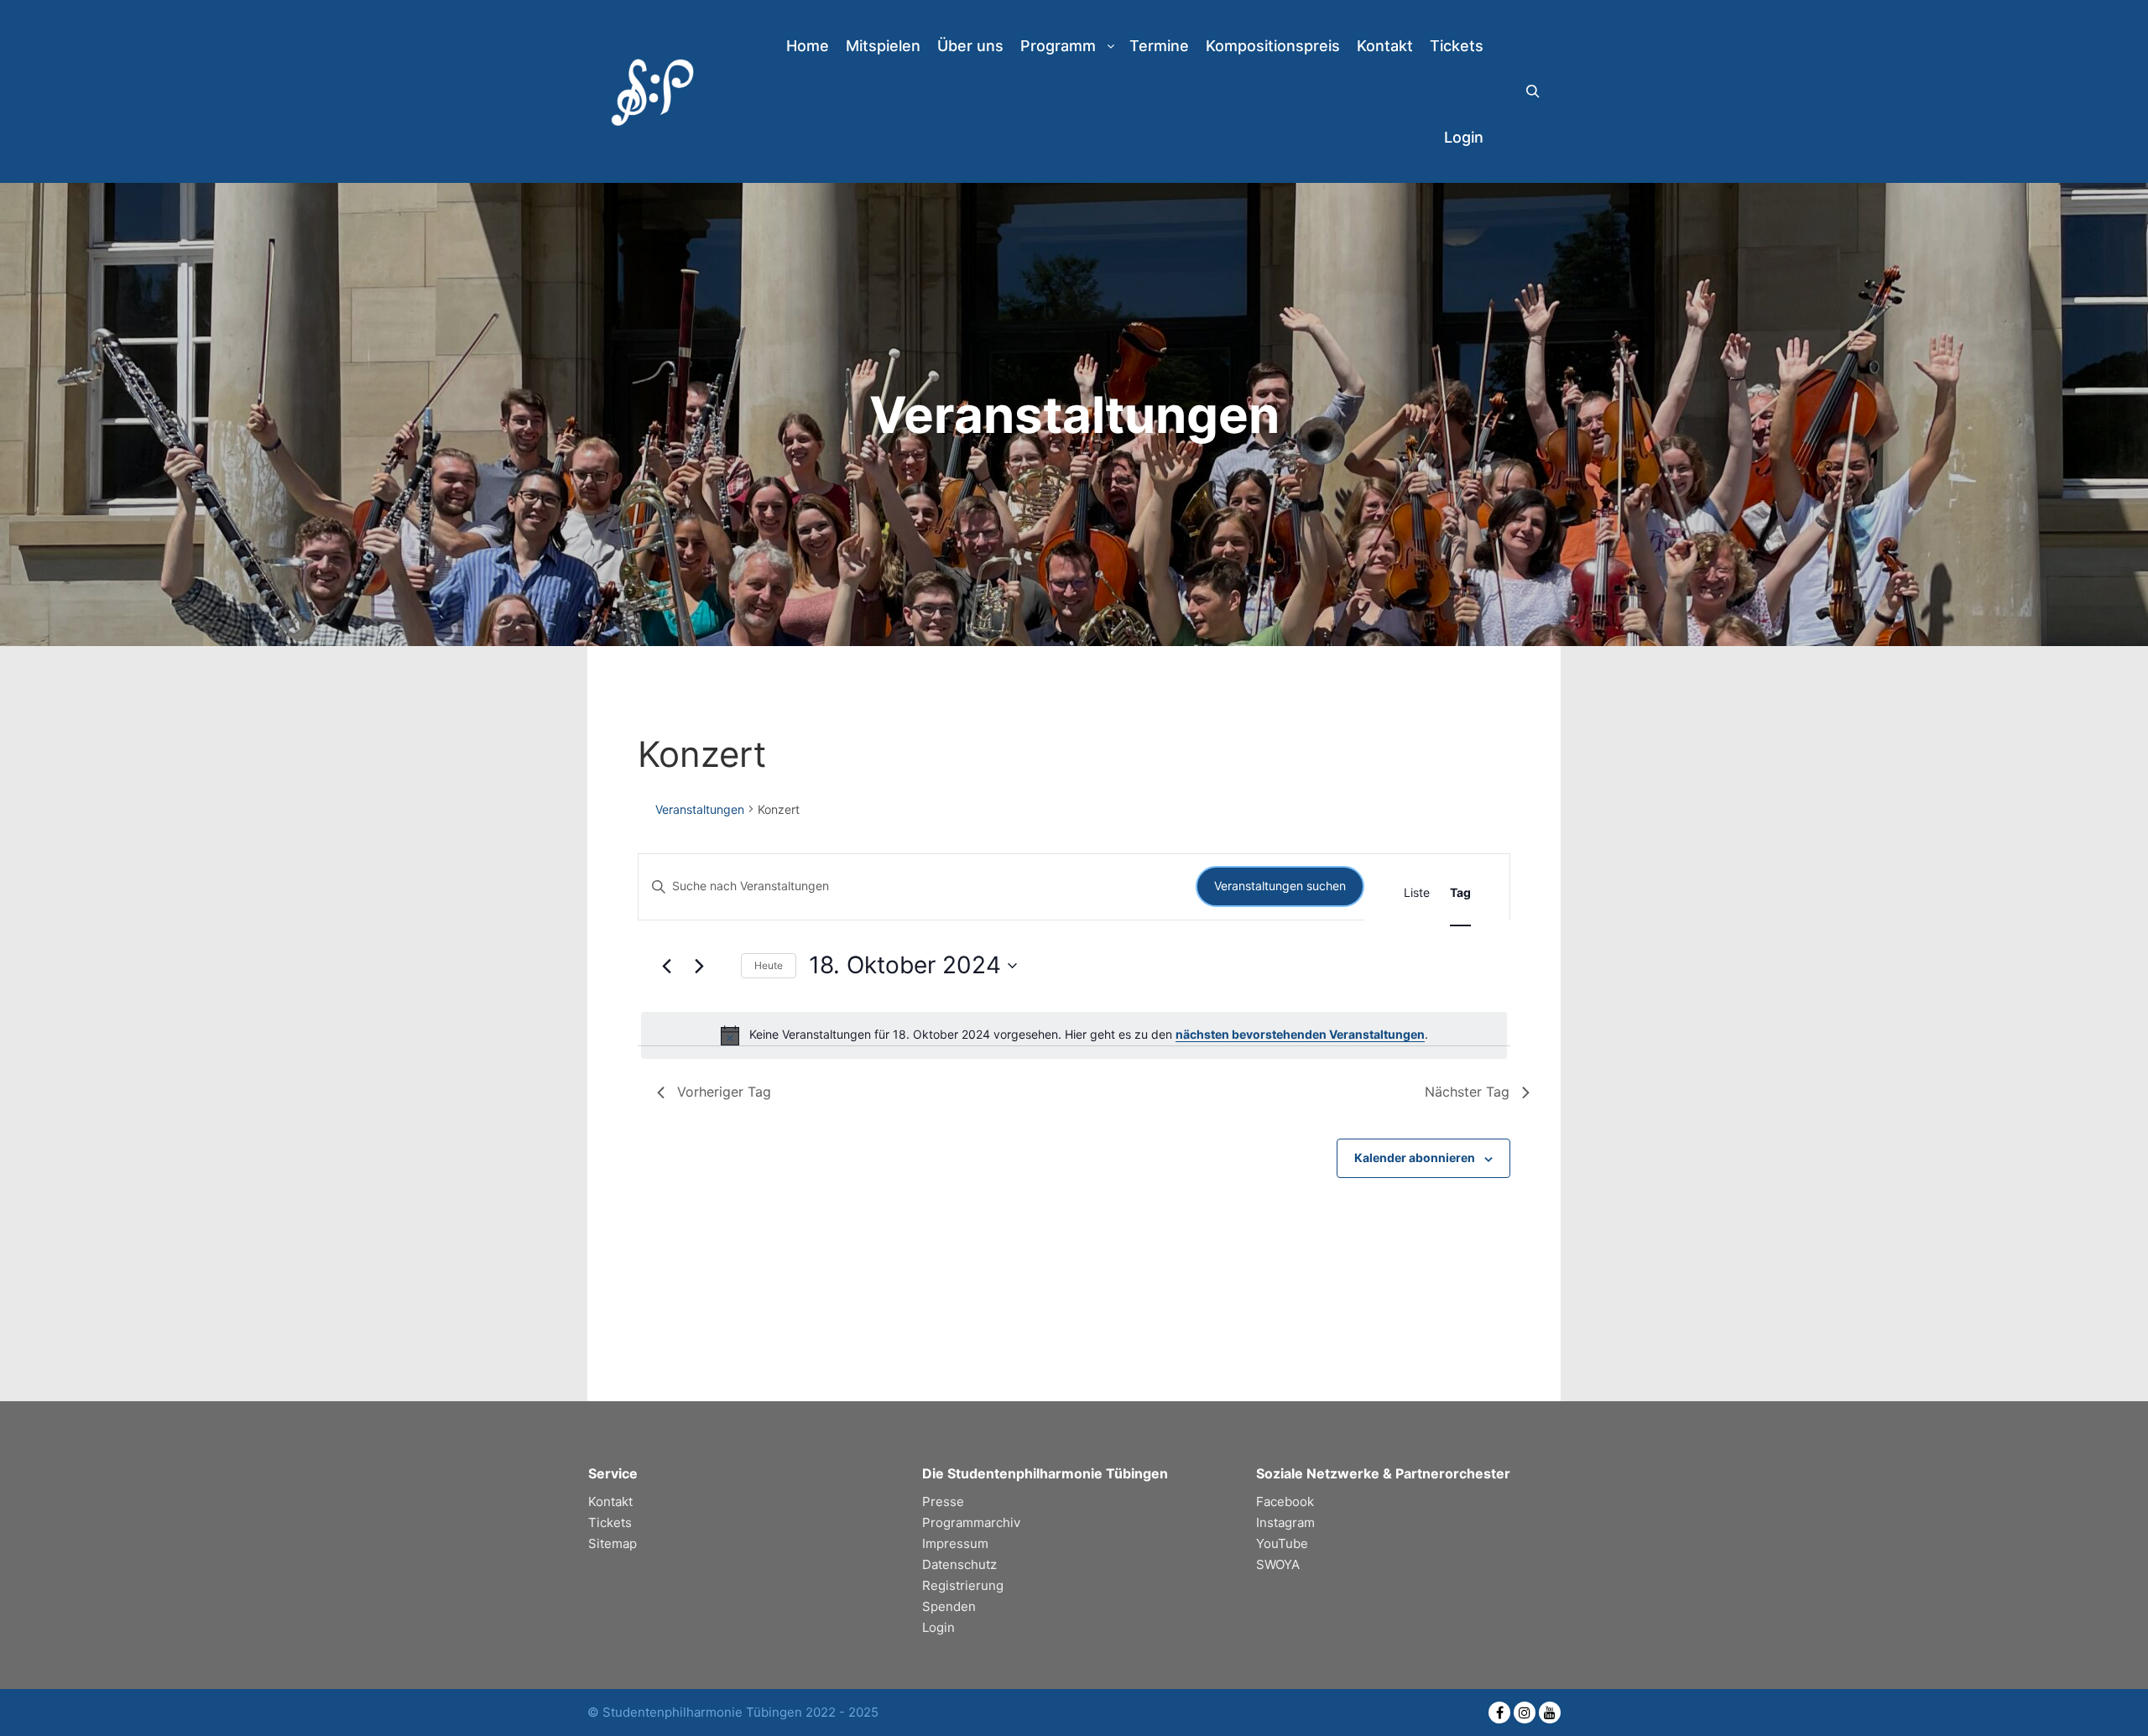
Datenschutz (959, 1564)
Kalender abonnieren (1415, 1157)
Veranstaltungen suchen (1280, 886)
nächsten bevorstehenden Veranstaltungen (1300, 1034)
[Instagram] (1525, 1713)
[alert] (1074, 1035)
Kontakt (610, 1501)
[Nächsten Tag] (700, 966)
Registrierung (963, 1585)
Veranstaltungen (700, 809)
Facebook (1285, 1501)
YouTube (1282, 1543)
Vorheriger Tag (724, 1092)
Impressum (955, 1543)
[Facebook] (1499, 1713)
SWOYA (1278, 1564)
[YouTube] (1550, 1713)
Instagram (1285, 1522)
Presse (943, 1501)
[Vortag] (667, 966)
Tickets (610, 1522)
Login (938, 1627)
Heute (769, 965)
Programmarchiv (971, 1522)
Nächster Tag (1467, 1092)
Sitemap (613, 1543)
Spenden (949, 1606)
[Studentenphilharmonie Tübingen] (650, 92)
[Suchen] (1533, 91)
